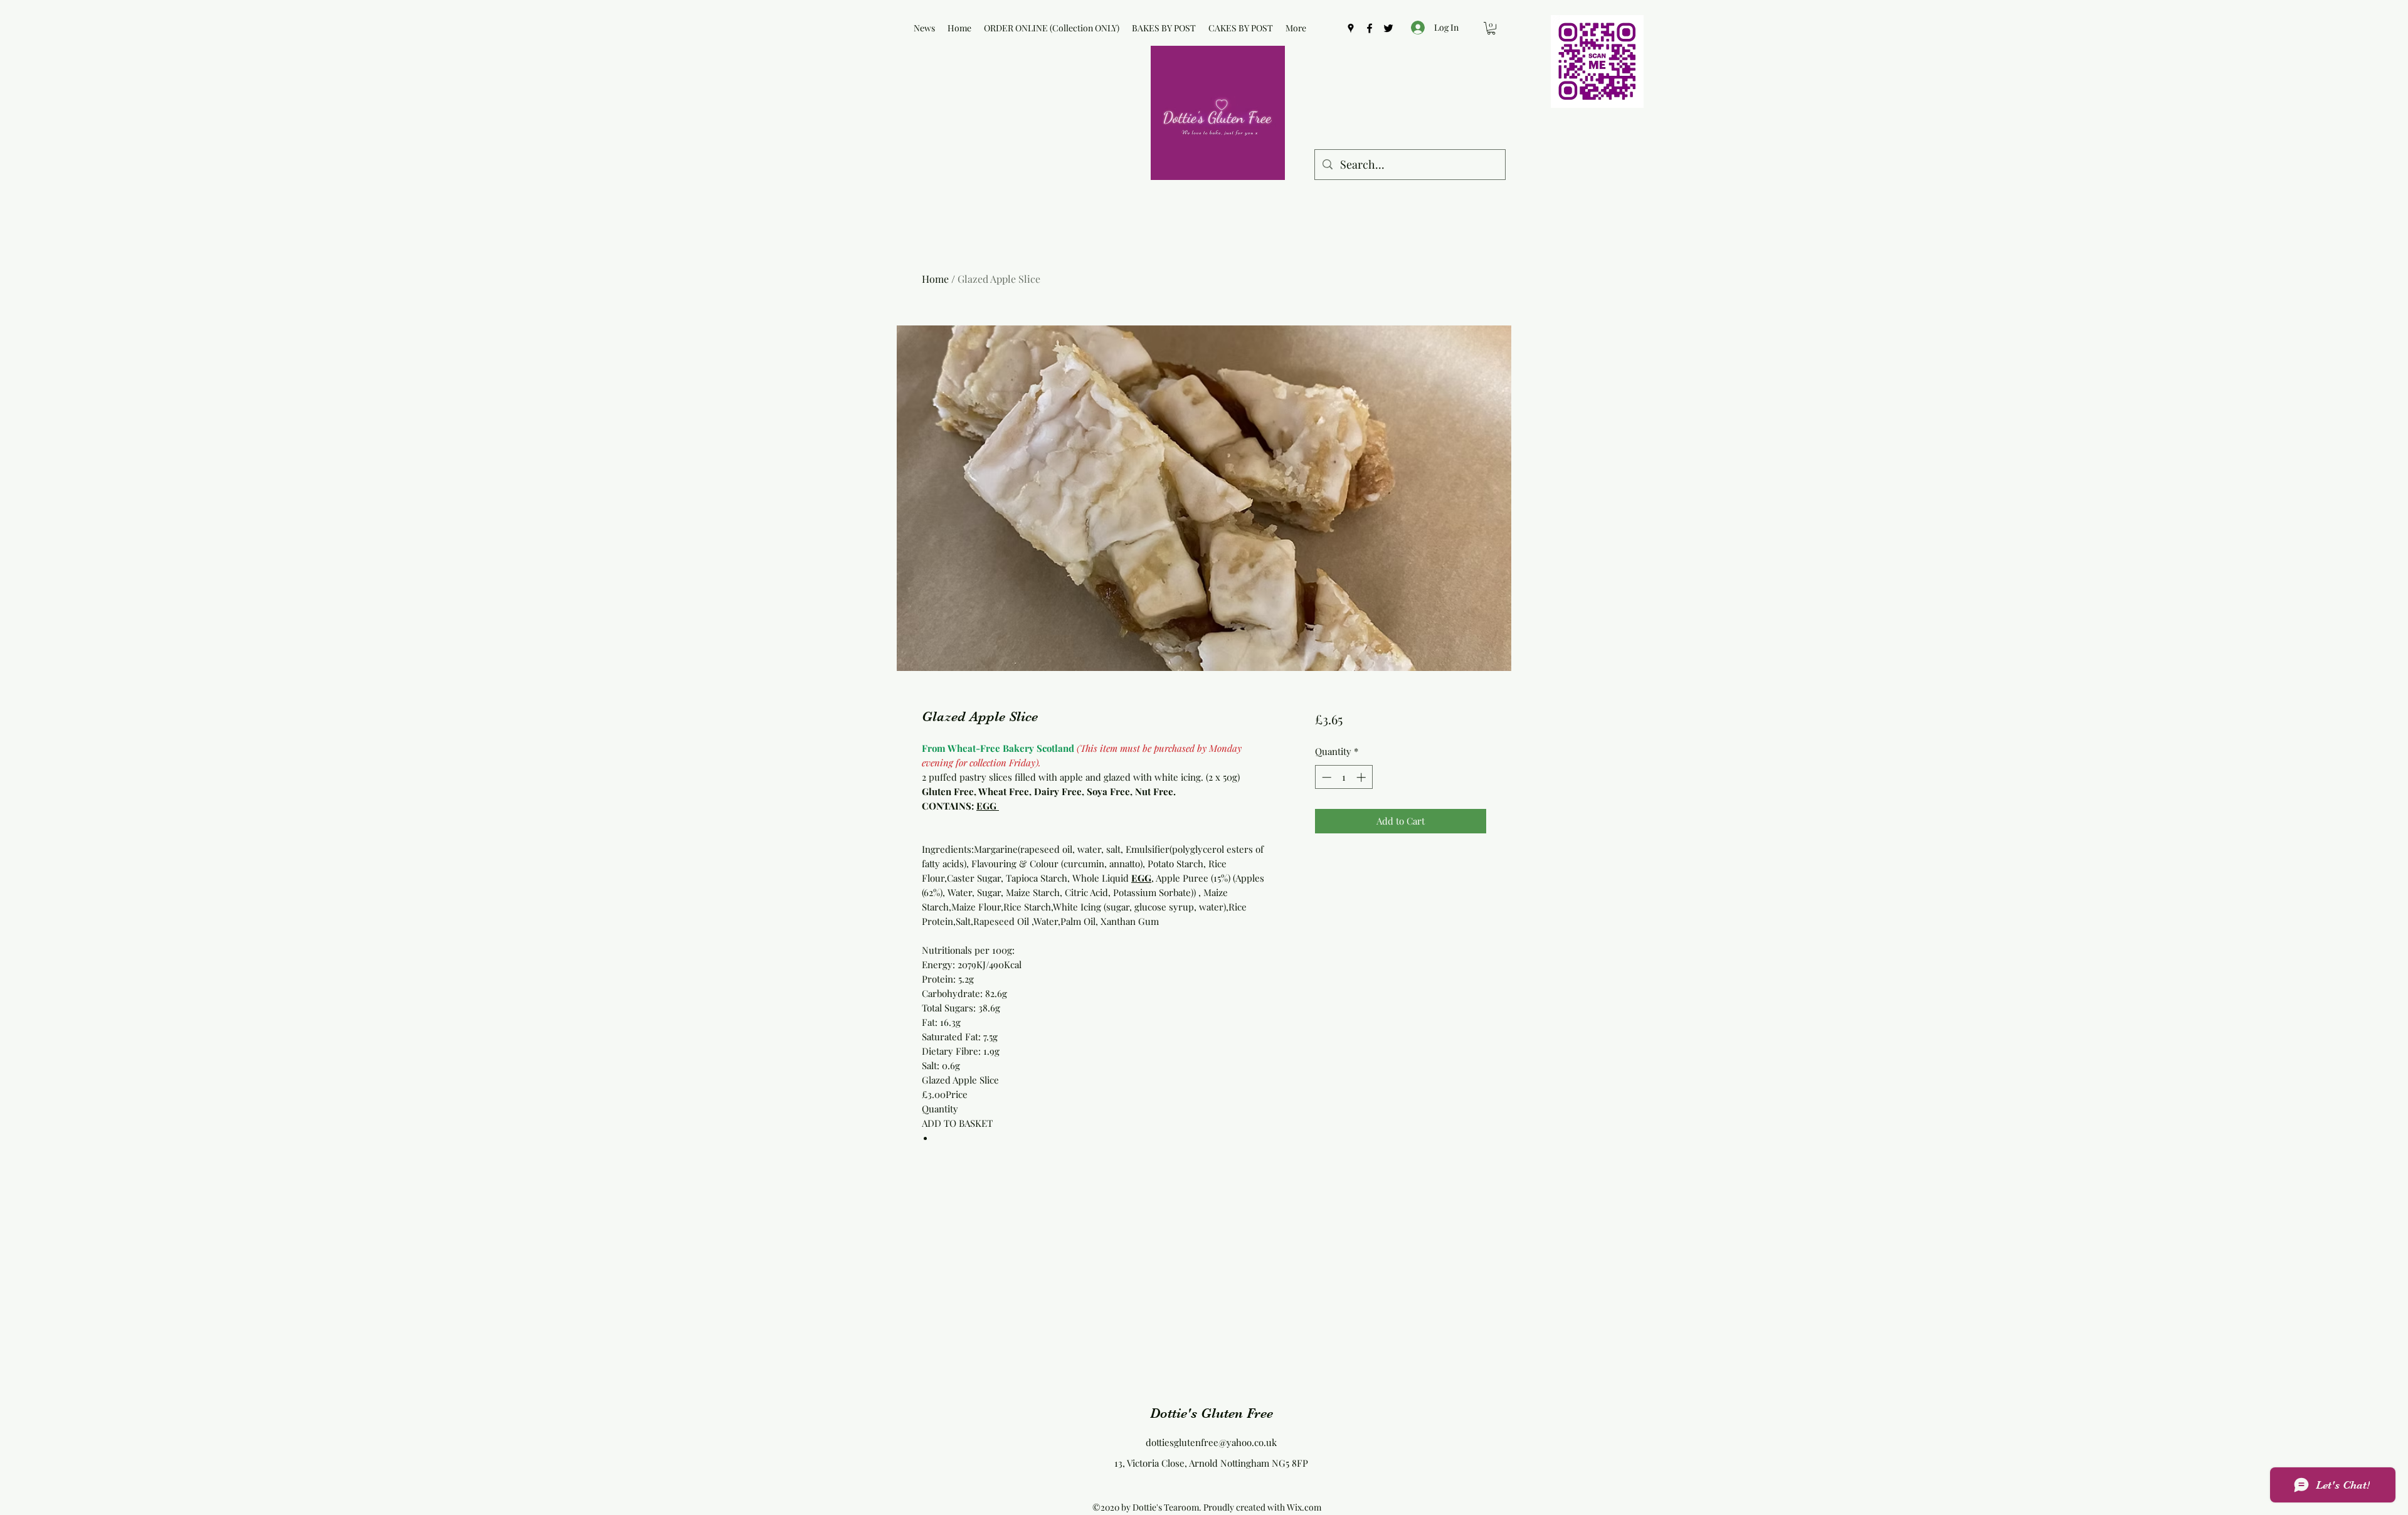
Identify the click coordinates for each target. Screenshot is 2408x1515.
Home (935, 279)
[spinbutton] (1344, 777)
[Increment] (1362, 777)
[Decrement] (1325, 777)
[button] (1491, 28)
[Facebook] (1370, 28)
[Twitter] (1388, 28)
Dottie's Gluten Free (1212, 1413)
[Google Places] (1351, 28)
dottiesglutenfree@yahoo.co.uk (1211, 1442)
